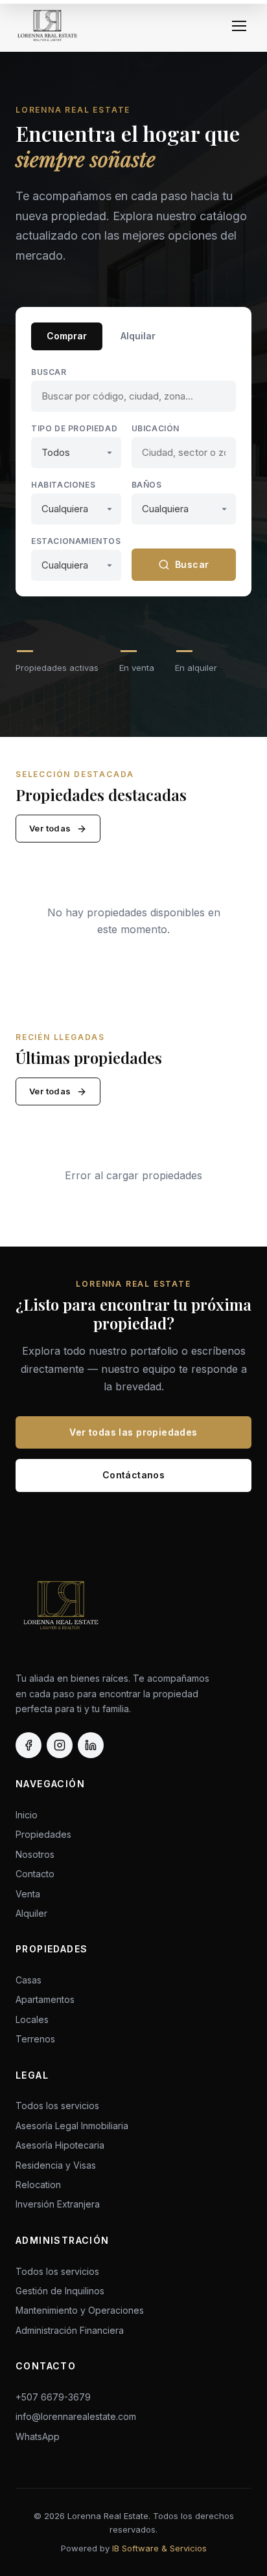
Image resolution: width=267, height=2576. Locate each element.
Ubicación (156, 428)
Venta (28, 1894)
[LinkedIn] (91, 1745)
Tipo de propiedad (74, 428)
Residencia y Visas (56, 2165)
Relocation (38, 2185)
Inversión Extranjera (58, 2204)
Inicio (27, 1815)
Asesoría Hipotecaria (60, 2145)
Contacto (35, 1874)
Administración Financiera (70, 2330)
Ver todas (50, 828)
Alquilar (138, 336)
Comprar (67, 336)
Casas (29, 1980)
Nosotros (35, 1854)
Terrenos (35, 2039)
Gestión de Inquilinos (60, 2291)
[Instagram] (60, 1745)
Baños (147, 485)
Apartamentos (45, 1999)
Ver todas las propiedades (133, 1432)
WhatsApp (38, 2436)
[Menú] (239, 26)
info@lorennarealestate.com (76, 2416)
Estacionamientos (76, 541)
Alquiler (31, 1913)
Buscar (49, 372)
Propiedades (43, 1834)
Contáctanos (134, 1475)
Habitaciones (63, 485)
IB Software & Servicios (159, 2548)
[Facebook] (29, 1745)
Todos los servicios (57, 2106)
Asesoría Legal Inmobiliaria (72, 2126)
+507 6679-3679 (53, 2397)
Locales (32, 2019)
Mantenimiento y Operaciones (80, 2310)
